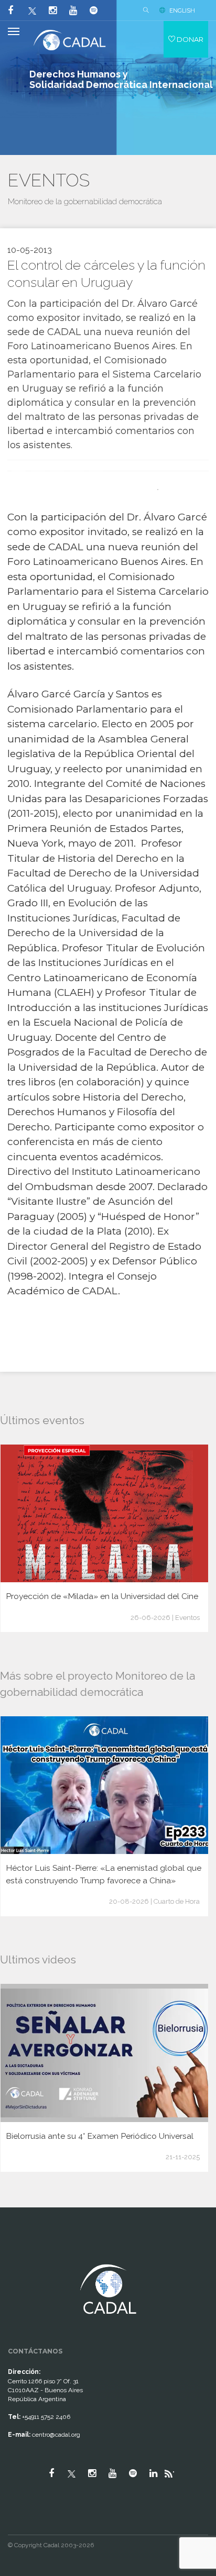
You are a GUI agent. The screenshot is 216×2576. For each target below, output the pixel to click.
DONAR (189, 39)
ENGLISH (182, 10)
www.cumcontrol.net (20, 2255)
